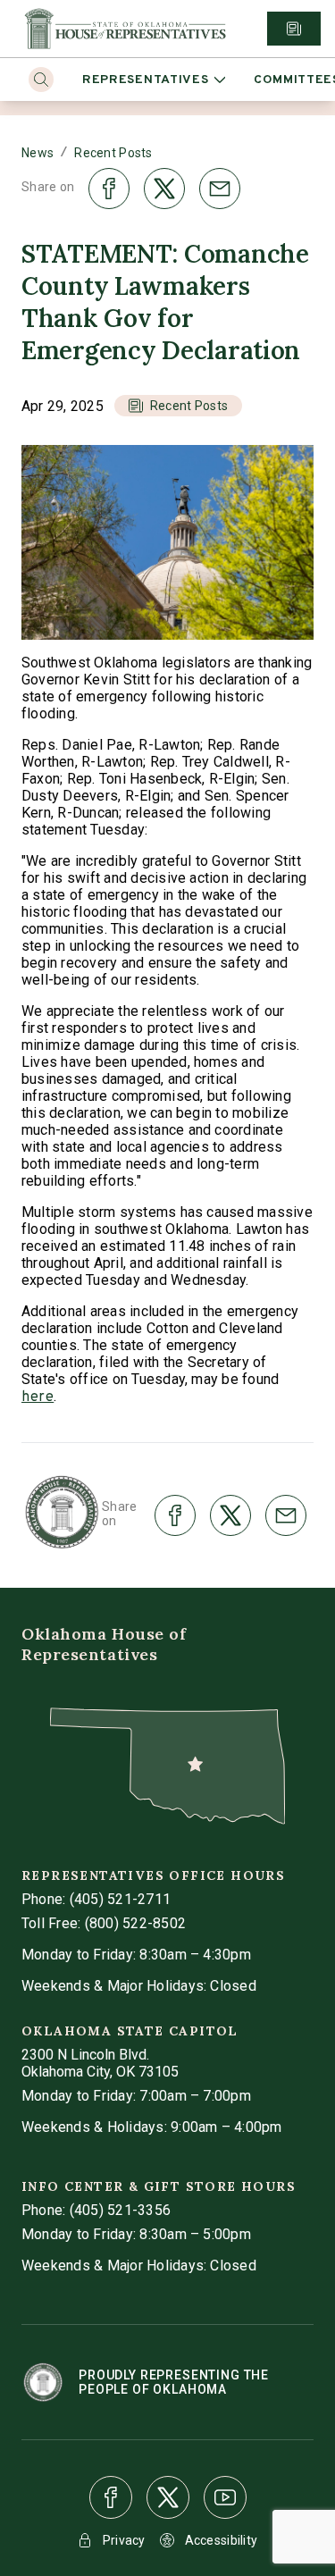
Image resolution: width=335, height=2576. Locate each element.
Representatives (146, 80)
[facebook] (111, 2497)
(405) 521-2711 (120, 1899)
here (38, 1397)
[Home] (125, 29)
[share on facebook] (109, 189)
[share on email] (220, 189)
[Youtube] (225, 2497)
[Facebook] (111, 2497)
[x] (168, 2497)
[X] (168, 2497)
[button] (178, 406)
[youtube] (225, 2497)
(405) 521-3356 (120, 2210)
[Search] (41, 80)
